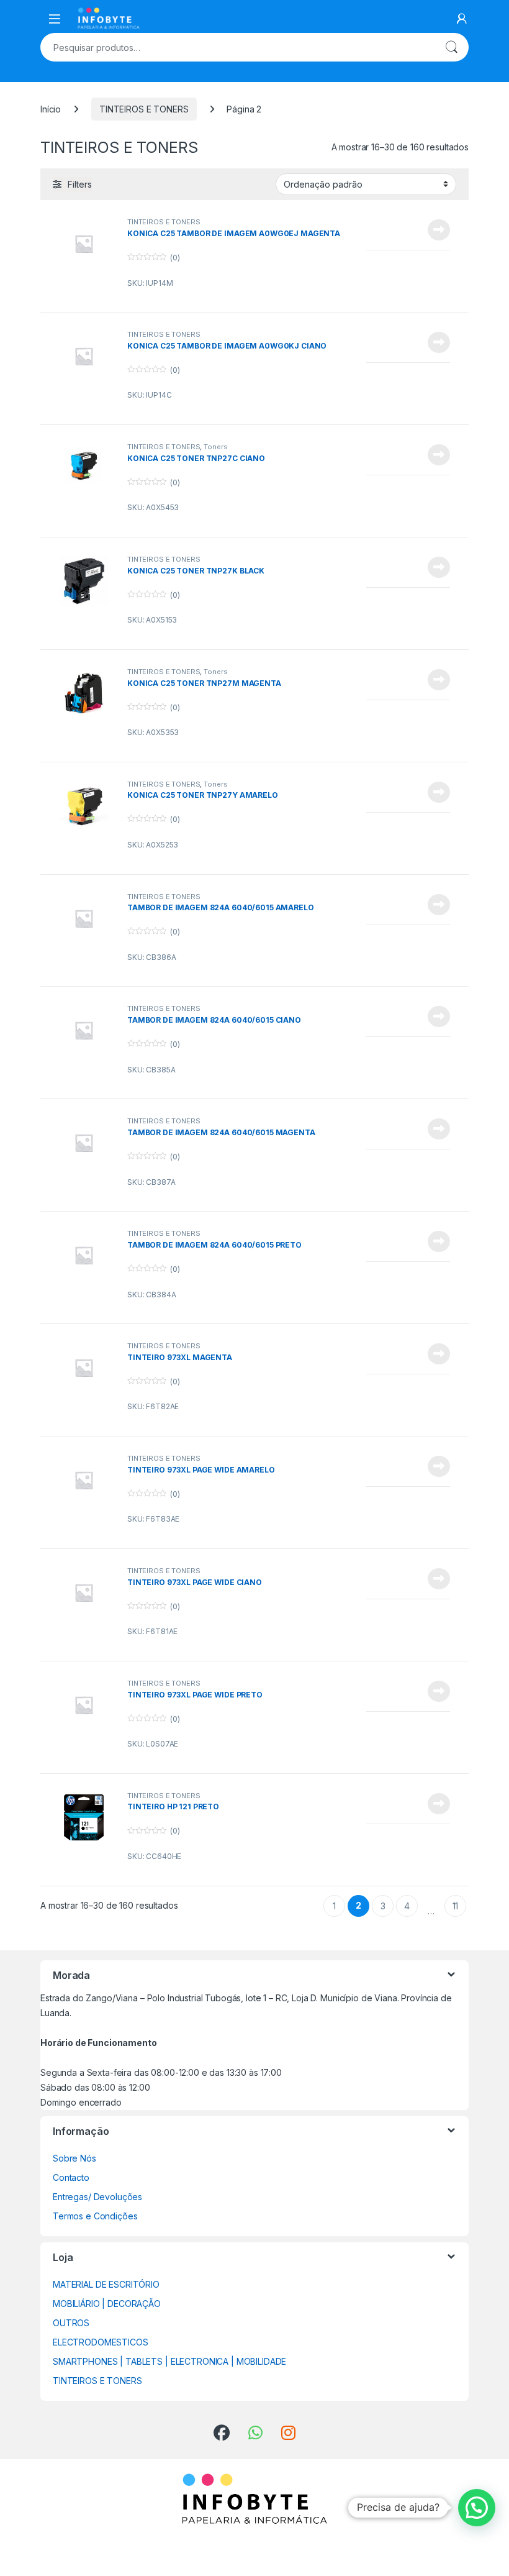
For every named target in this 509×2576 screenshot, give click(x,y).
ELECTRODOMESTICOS (101, 2342)
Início (51, 109)
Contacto (71, 2177)
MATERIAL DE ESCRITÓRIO (106, 2284)
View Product (434, 230)
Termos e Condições (95, 2216)
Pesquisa (451, 47)
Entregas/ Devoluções (97, 2197)
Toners (215, 447)
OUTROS (71, 2323)
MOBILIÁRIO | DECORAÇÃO (107, 2304)
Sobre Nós (74, 2158)
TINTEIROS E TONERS (144, 109)
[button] (477, 2508)
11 (456, 1906)
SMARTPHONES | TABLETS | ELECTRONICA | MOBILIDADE (169, 2361)
